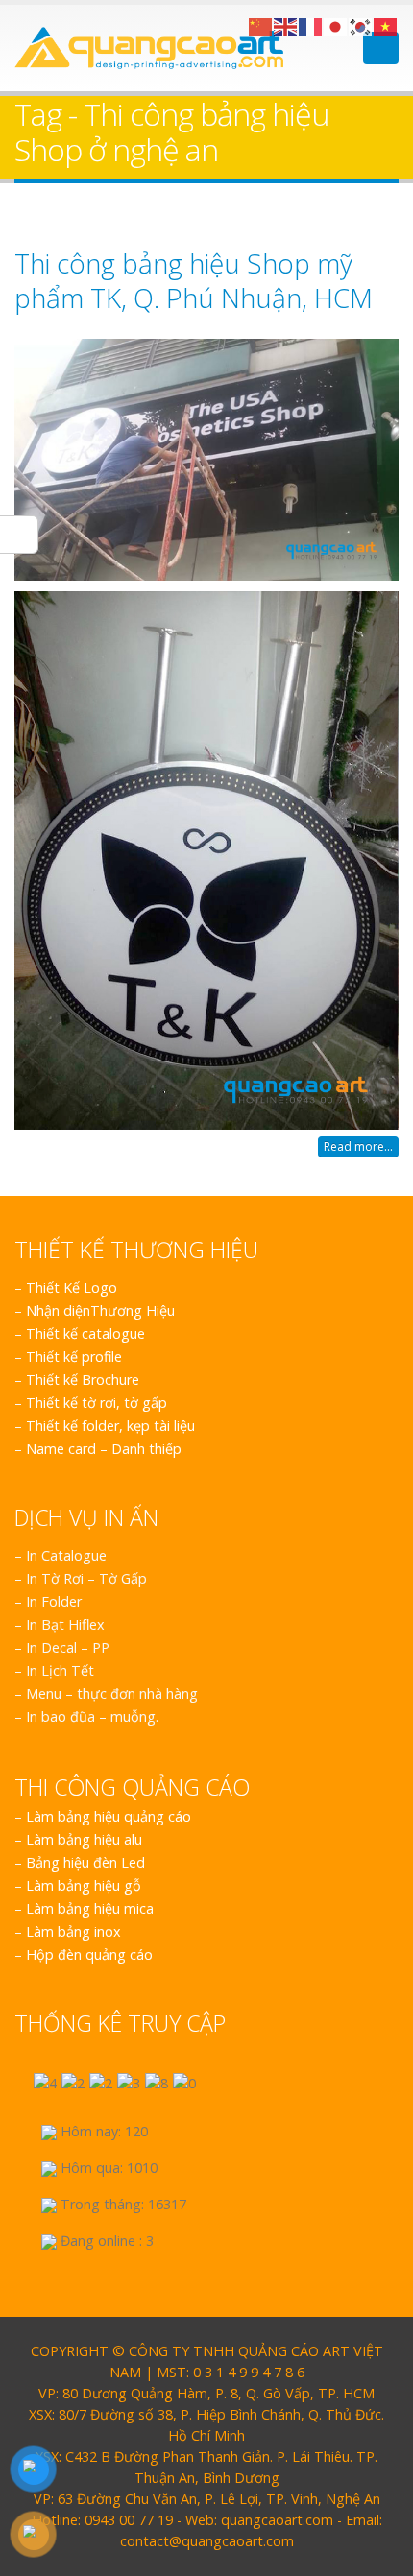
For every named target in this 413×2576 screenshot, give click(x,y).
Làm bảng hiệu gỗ (84, 1885)
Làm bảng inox (73, 1932)
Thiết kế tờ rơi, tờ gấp (97, 1403)
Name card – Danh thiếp (104, 1449)
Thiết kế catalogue (85, 1334)
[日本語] (336, 25)
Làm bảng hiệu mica (90, 1908)
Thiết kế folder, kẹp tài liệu (110, 1426)
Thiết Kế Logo (72, 1288)
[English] (286, 25)
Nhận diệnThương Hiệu (100, 1311)
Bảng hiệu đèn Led (85, 1862)
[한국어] (361, 25)
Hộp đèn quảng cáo (89, 1955)
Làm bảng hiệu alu (84, 1839)
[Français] (311, 25)
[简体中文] (261, 25)
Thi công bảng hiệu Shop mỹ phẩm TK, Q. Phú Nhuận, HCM (194, 280)
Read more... (358, 1146)
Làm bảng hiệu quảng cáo (109, 1816)
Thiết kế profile (74, 1357)
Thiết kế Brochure (83, 1380)
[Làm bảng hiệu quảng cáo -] (149, 48)
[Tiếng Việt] (386, 25)
